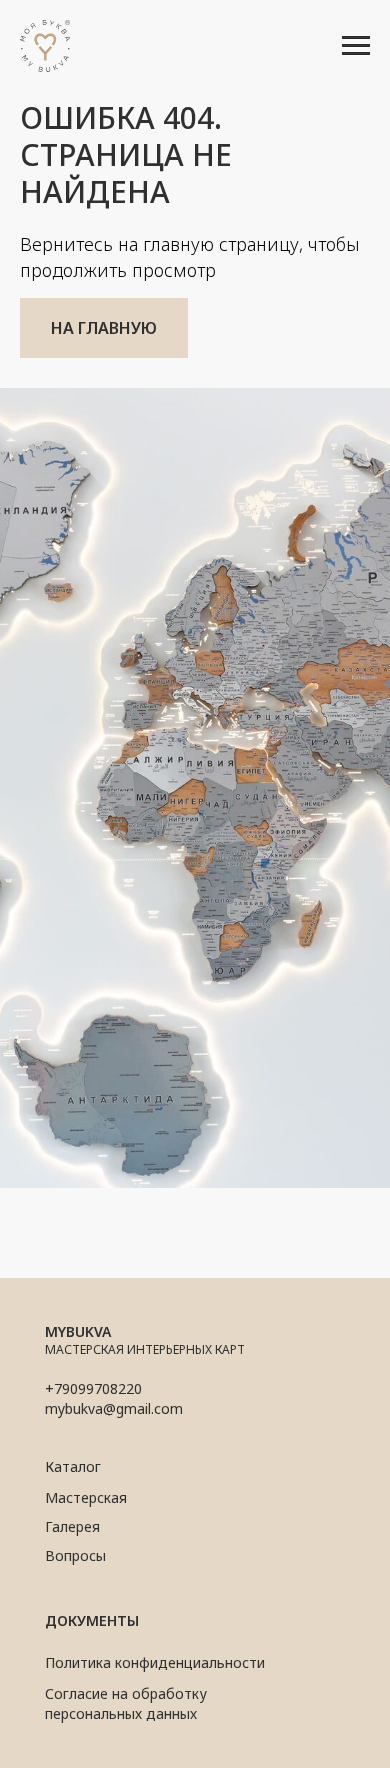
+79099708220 (93, 1388)
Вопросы (75, 1555)
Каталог (73, 1466)
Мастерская (86, 1497)
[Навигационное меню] (356, 46)
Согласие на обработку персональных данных (126, 1703)
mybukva (78, 1331)
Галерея (72, 1526)
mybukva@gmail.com (114, 1408)
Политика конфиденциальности (155, 1662)
